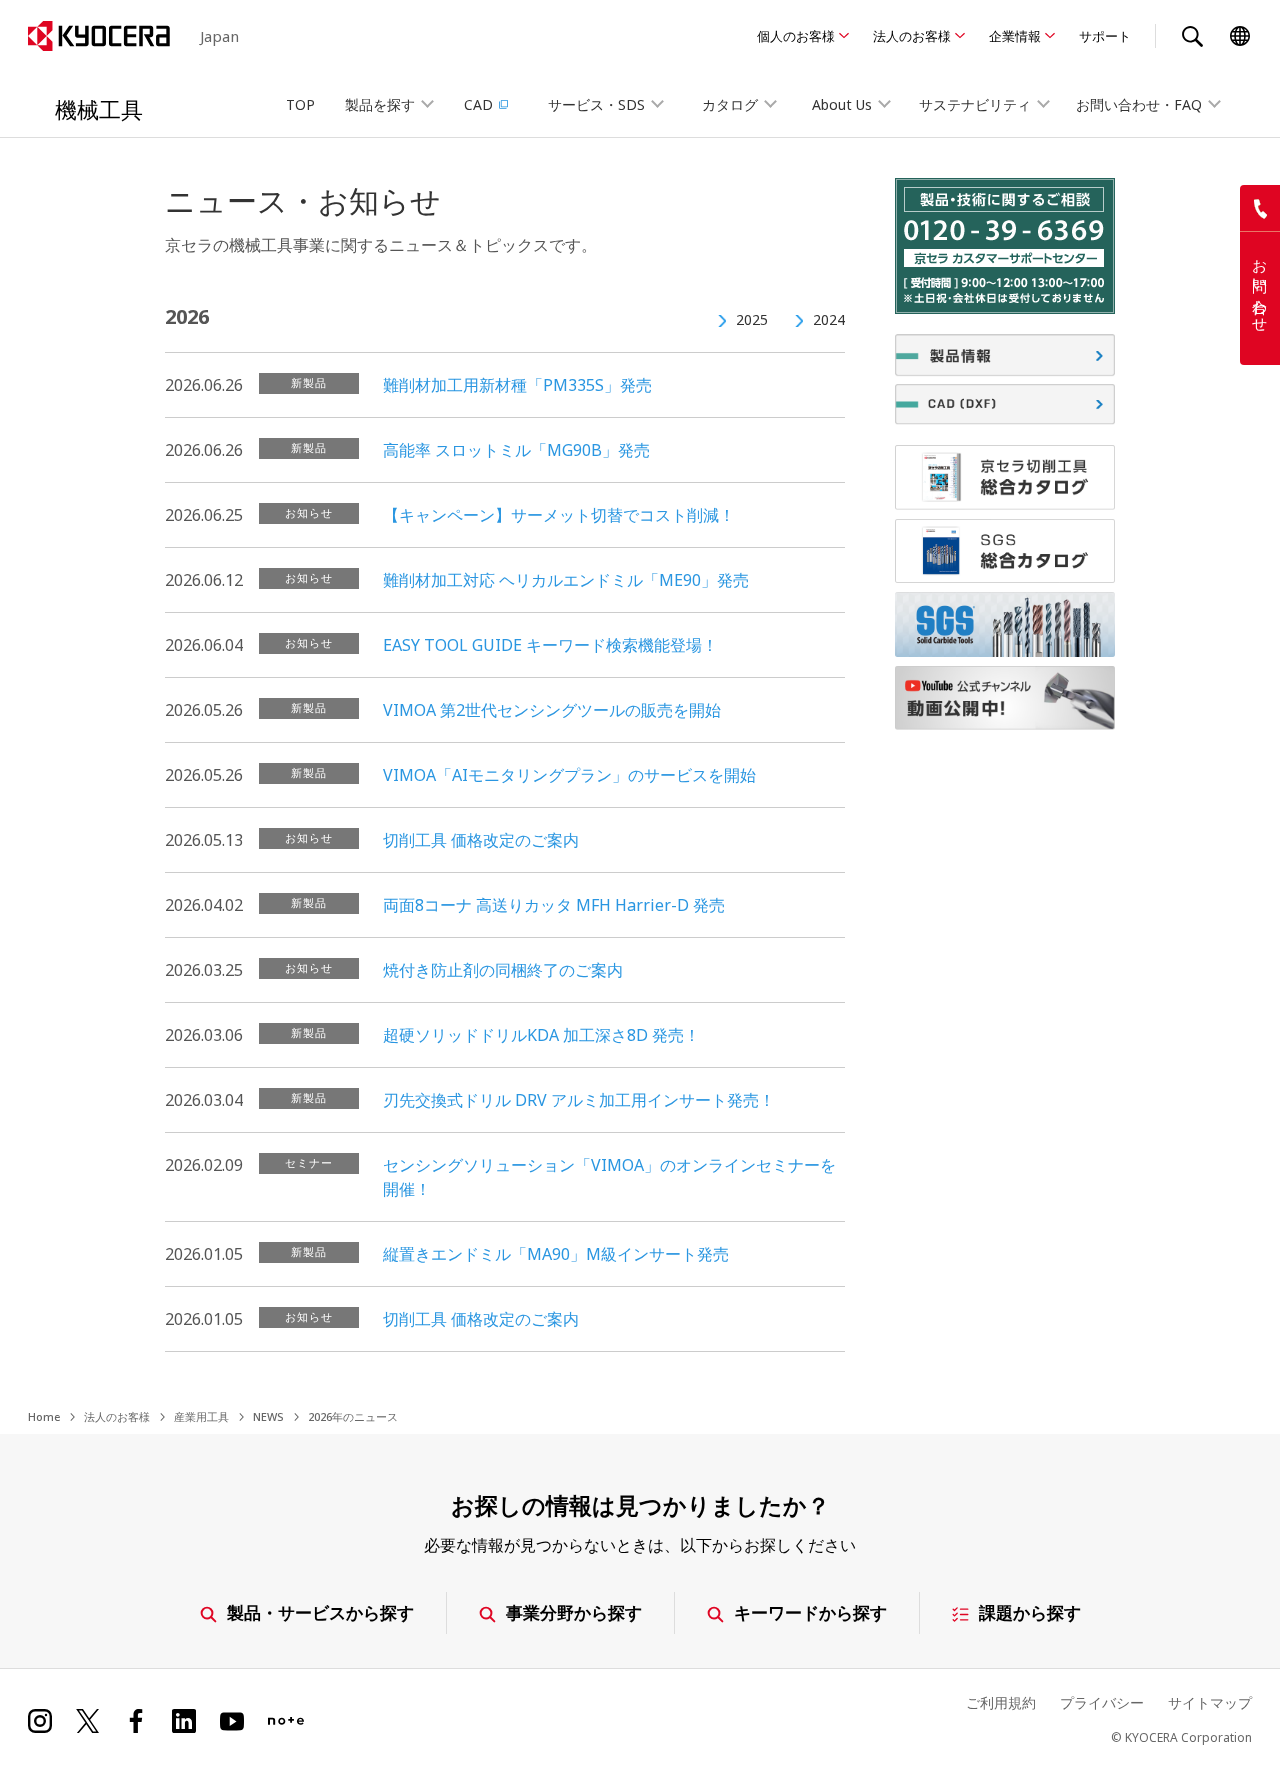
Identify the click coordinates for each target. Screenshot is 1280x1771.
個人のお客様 (796, 36)
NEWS (268, 1416)
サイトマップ (1210, 1702)
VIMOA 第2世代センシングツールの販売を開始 (552, 710)
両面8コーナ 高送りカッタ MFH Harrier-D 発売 (554, 905)
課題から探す (1030, 1612)
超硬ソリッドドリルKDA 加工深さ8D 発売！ (541, 1035)
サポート (1105, 36)
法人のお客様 (912, 36)
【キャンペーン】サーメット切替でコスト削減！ (559, 515)
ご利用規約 (1001, 1702)
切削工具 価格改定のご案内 (481, 840)
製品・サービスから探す (320, 1612)
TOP (300, 104)
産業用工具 (201, 1416)
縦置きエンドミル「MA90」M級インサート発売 (556, 1254)
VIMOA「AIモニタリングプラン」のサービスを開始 (569, 775)
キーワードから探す (810, 1612)
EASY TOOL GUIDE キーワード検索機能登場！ (550, 645)
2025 (752, 319)
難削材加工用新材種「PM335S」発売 (517, 385)
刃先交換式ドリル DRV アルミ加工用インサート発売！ (579, 1100)
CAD (478, 104)
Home (44, 1416)
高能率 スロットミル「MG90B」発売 (516, 450)
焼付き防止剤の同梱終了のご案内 (503, 970)
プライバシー (1102, 1702)
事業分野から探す (574, 1612)
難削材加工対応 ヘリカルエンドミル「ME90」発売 (566, 580)
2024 (829, 319)
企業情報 (1015, 36)
